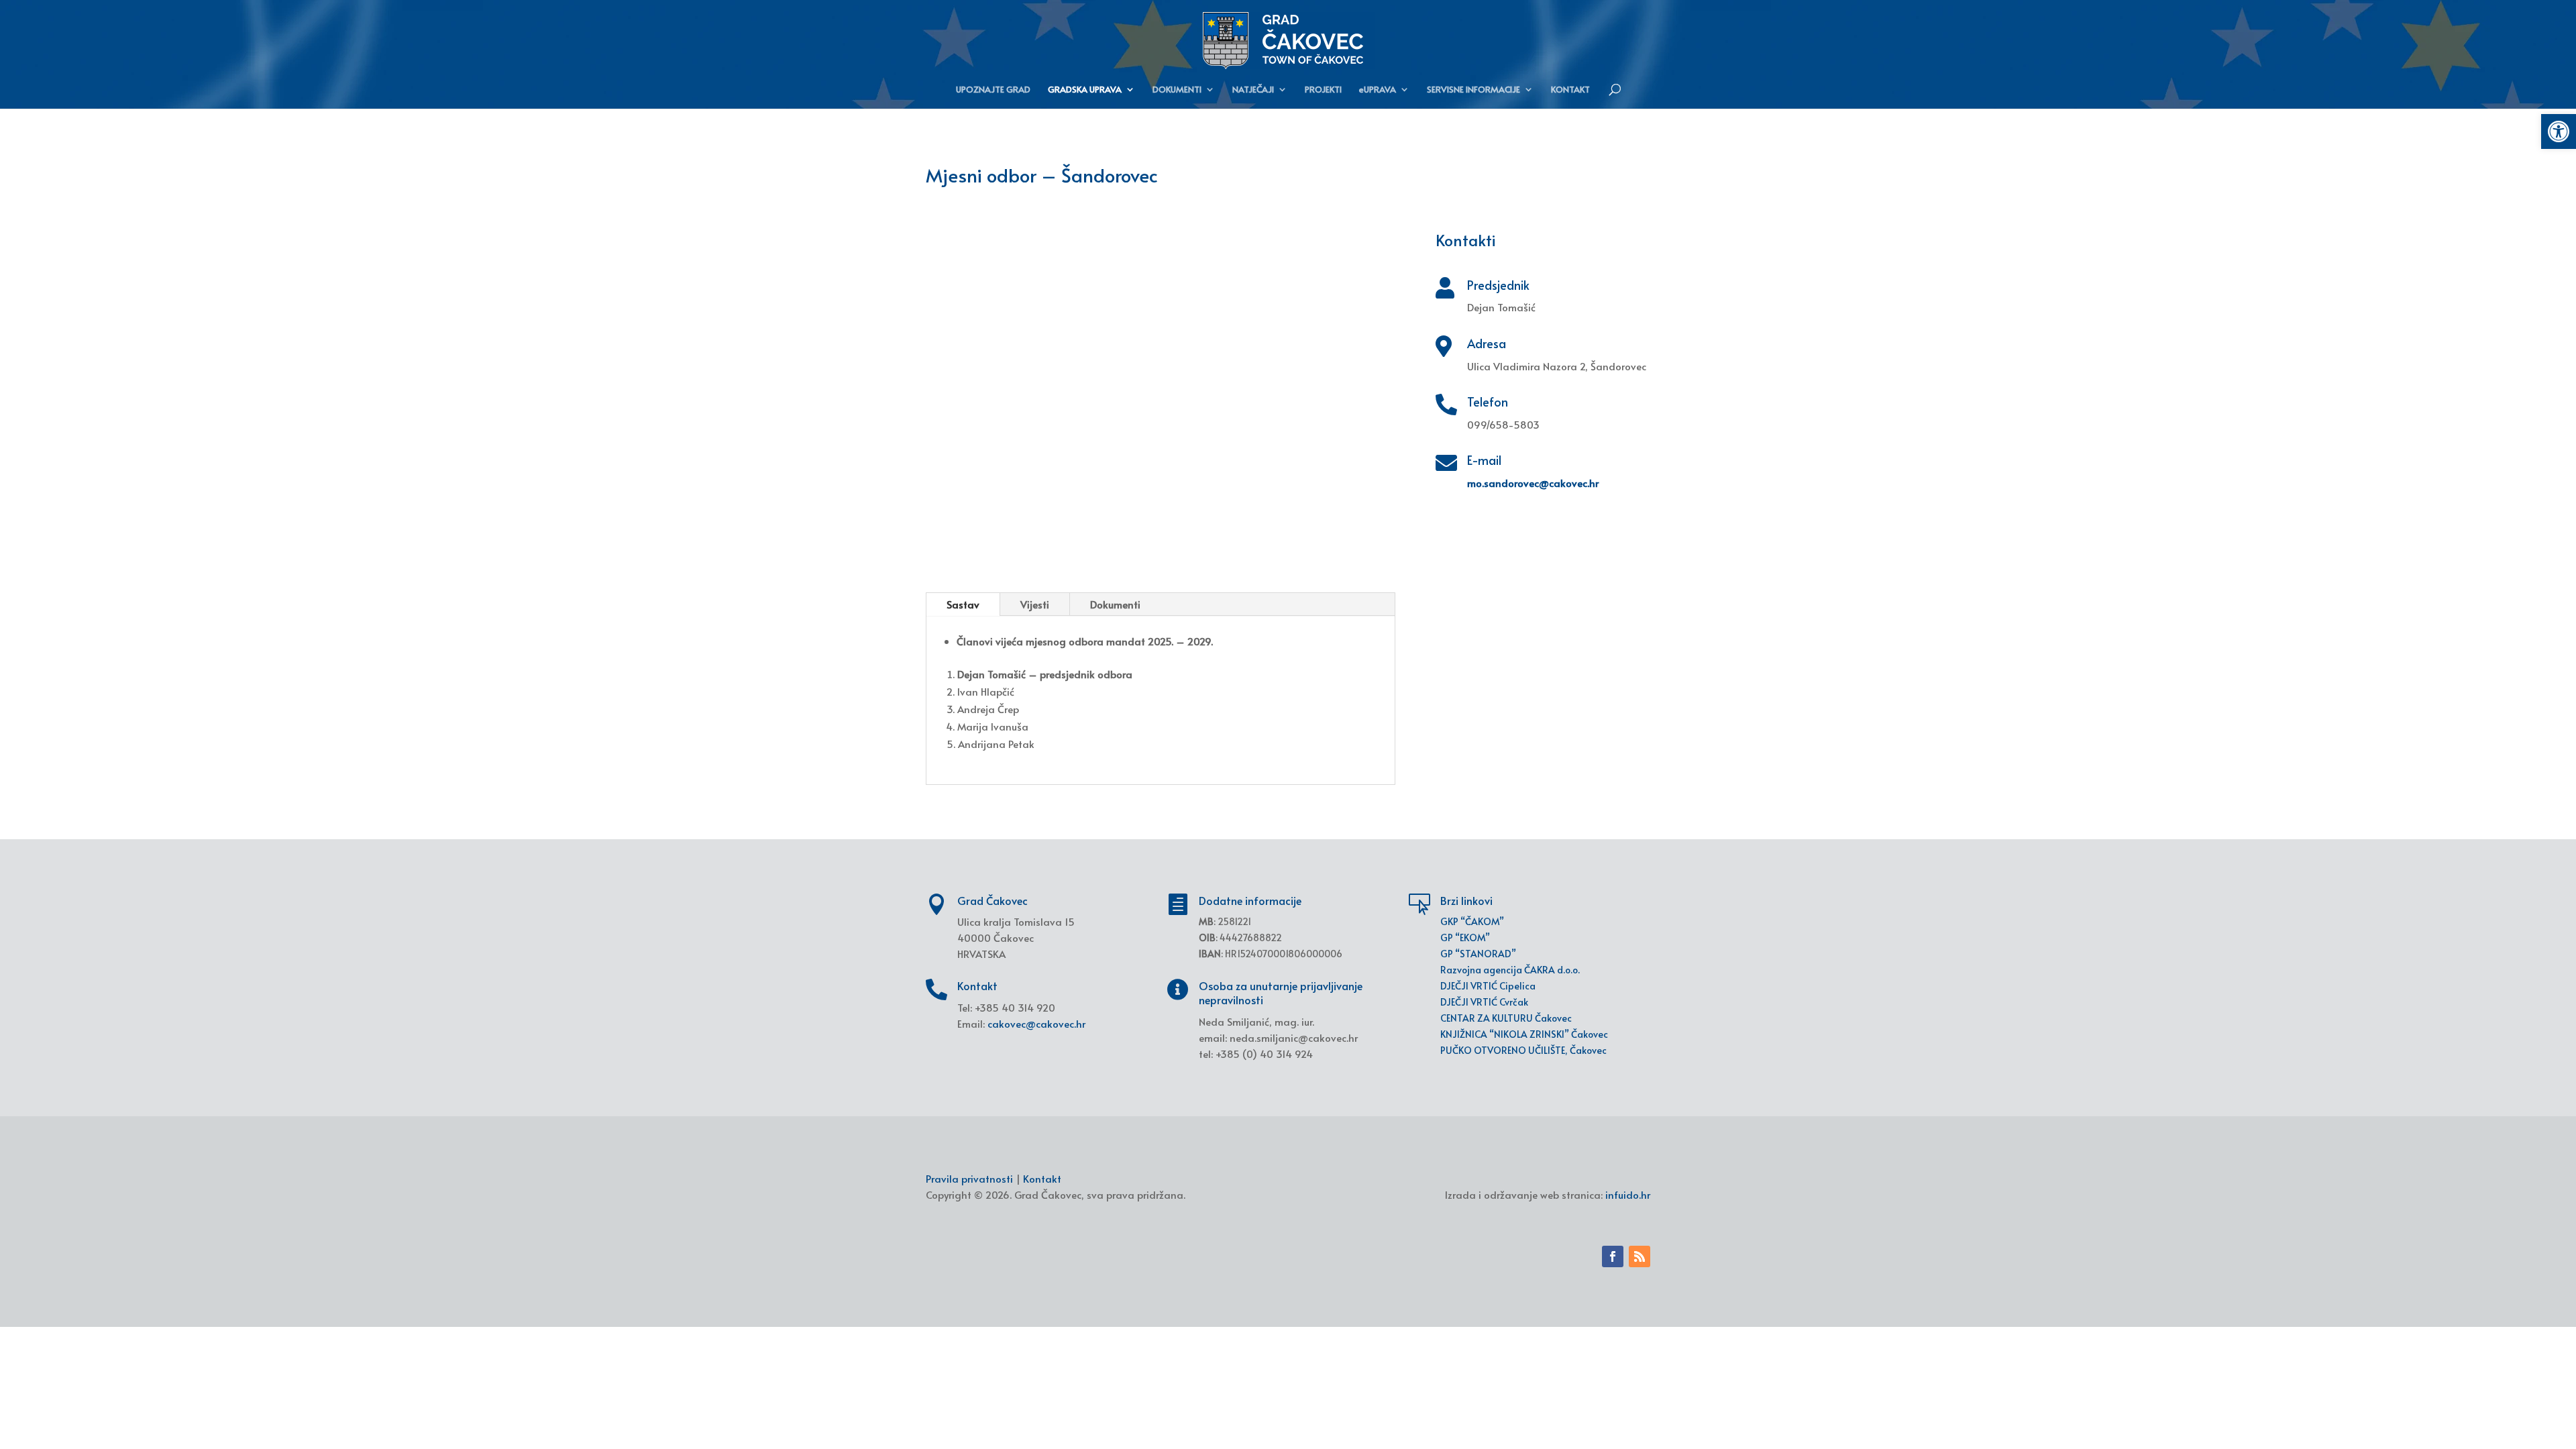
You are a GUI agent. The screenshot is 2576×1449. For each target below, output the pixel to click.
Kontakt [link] (1042, 1178)
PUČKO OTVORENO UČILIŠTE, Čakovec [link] (1523, 1050)
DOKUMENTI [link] (1177, 90)
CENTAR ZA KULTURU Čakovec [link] (1506, 1018)
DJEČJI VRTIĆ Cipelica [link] (1488, 986)
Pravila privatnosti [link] (969, 1178)
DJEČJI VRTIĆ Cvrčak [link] (1484, 1002)
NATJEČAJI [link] (1253, 90)
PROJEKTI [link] (1323, 90)
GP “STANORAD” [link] (1478, 954)
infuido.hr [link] (1628, 1194)
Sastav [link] (963, 604)
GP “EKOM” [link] (1465, 937)
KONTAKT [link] (1570, 90)
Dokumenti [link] (1115, 604)
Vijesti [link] (1035, 604)
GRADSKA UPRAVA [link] (1085, 90)
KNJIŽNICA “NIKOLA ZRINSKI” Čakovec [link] (1524, 1034)
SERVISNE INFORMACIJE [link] (1473, 90)
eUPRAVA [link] (1378, 90)
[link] (2559, 131)
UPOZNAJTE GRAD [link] (993, 90)
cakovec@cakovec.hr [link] (1036, 1023)
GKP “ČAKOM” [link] (1472, 921)
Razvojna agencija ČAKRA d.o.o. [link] (1510, 970)
